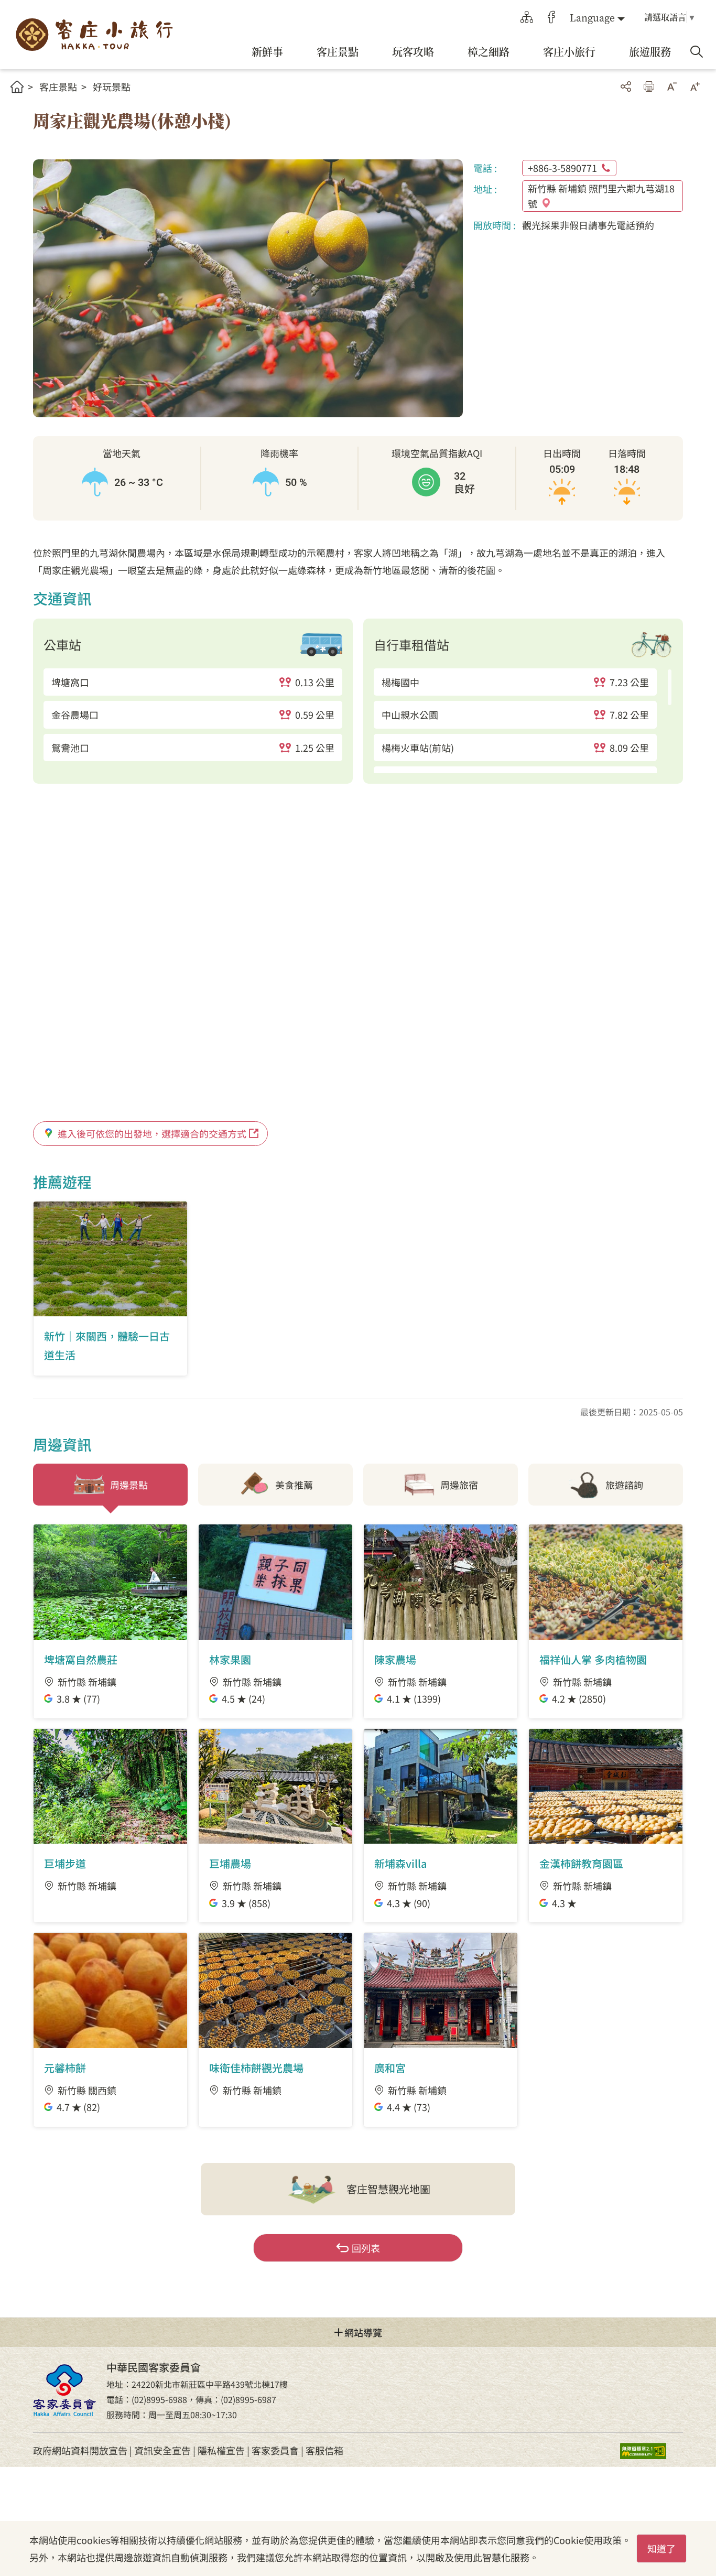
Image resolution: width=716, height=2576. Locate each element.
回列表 (366, 2248)
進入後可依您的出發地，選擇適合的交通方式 (152, 1133)
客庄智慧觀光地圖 (388, 2189)
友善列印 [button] (649, 86)
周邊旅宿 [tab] (459, 1485)
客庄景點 (58, 86)
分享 (626, 86)
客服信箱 (324, 2450)
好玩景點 (112, 86)
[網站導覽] (527, 17)
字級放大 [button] (695, 86)
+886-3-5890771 (562, 168)
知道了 (661, 2548)
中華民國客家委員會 (64, 2390)
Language (592, 17)
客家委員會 (275, 2450)
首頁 (17, 87)
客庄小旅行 (94, 35)
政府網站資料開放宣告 (80, 2450)
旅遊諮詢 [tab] (624, 1485)
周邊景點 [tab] (129, 1485)
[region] (193, 715)
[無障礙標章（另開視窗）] (652, 2450)
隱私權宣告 (221, 2450)
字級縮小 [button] (672, 86)
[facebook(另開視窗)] (551, 17)
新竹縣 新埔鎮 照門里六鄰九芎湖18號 (601, 196)
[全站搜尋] (697, 52)
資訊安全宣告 (162, 2450)
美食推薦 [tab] (294, 1485)
